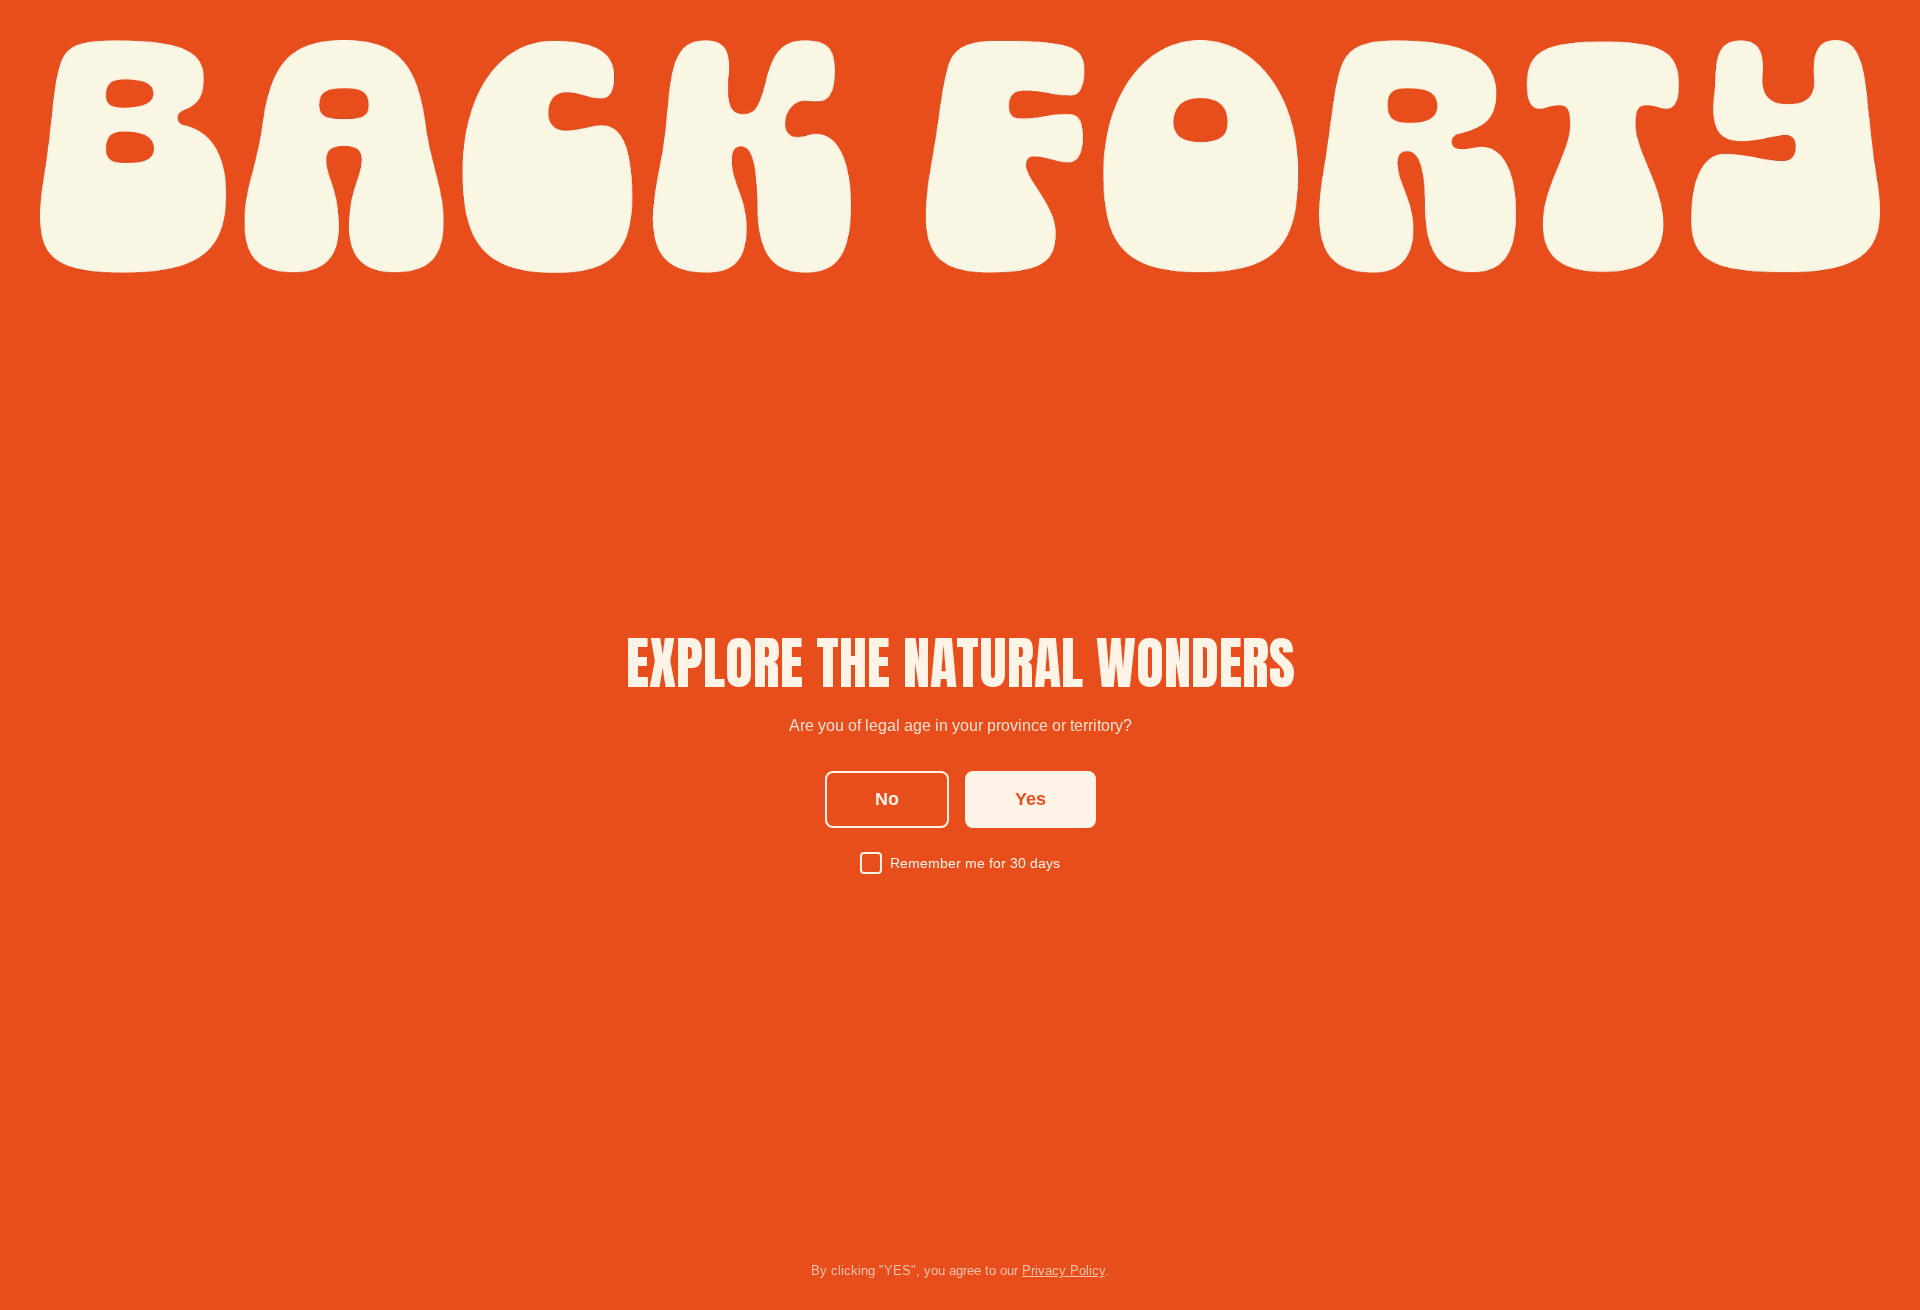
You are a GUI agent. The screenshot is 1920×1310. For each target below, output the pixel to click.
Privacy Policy (1063, 1270)
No (887, 799)
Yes (1030, 799)
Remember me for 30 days (975, 863)
